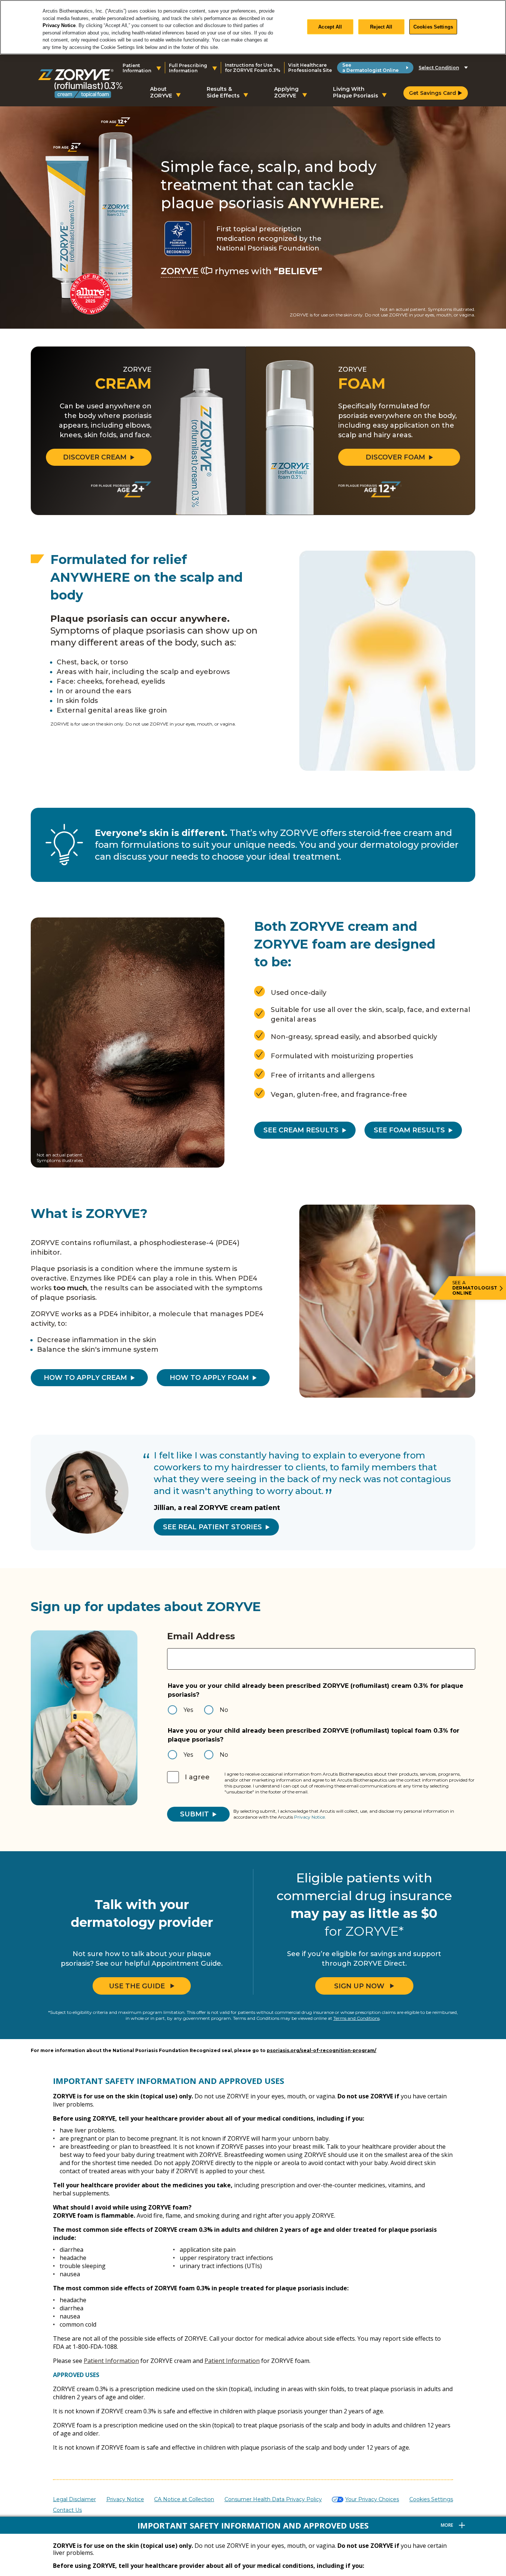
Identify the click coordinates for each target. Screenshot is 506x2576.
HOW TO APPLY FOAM (209, 1378)
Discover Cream (95, 457)
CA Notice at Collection (184, 2499)
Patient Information (111, 2361)
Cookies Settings (433, 26)
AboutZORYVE (161, 92)
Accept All (330, 26)
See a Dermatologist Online (370, 68)
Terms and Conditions (357, 2018)
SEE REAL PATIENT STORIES (212, 1527)
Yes (188, 1710)
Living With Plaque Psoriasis (356, 92)
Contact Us (67, 2510)
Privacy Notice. (310, 1817)
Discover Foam (395, 457)
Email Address (201, 1636)
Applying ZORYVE (286, 92)
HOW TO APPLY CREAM (85, 1378)
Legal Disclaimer (74, 2499)
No (224, 1710)
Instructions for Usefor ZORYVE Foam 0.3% (253, 68)
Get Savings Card (432, 93)
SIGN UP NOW (359, 1986)
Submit (194, 1814)
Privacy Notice (59, 25)
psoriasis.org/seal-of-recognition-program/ (322, 2050)
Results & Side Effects (223, 92)
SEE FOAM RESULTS (409, 1130)
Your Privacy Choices (372, 2499)
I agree (197, 1777)
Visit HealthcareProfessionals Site (310, 68)
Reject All (381, 26)
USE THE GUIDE (137, 1986)
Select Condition (439, 68)
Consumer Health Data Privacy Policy (273, 2499)
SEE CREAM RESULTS (301, 1130)
